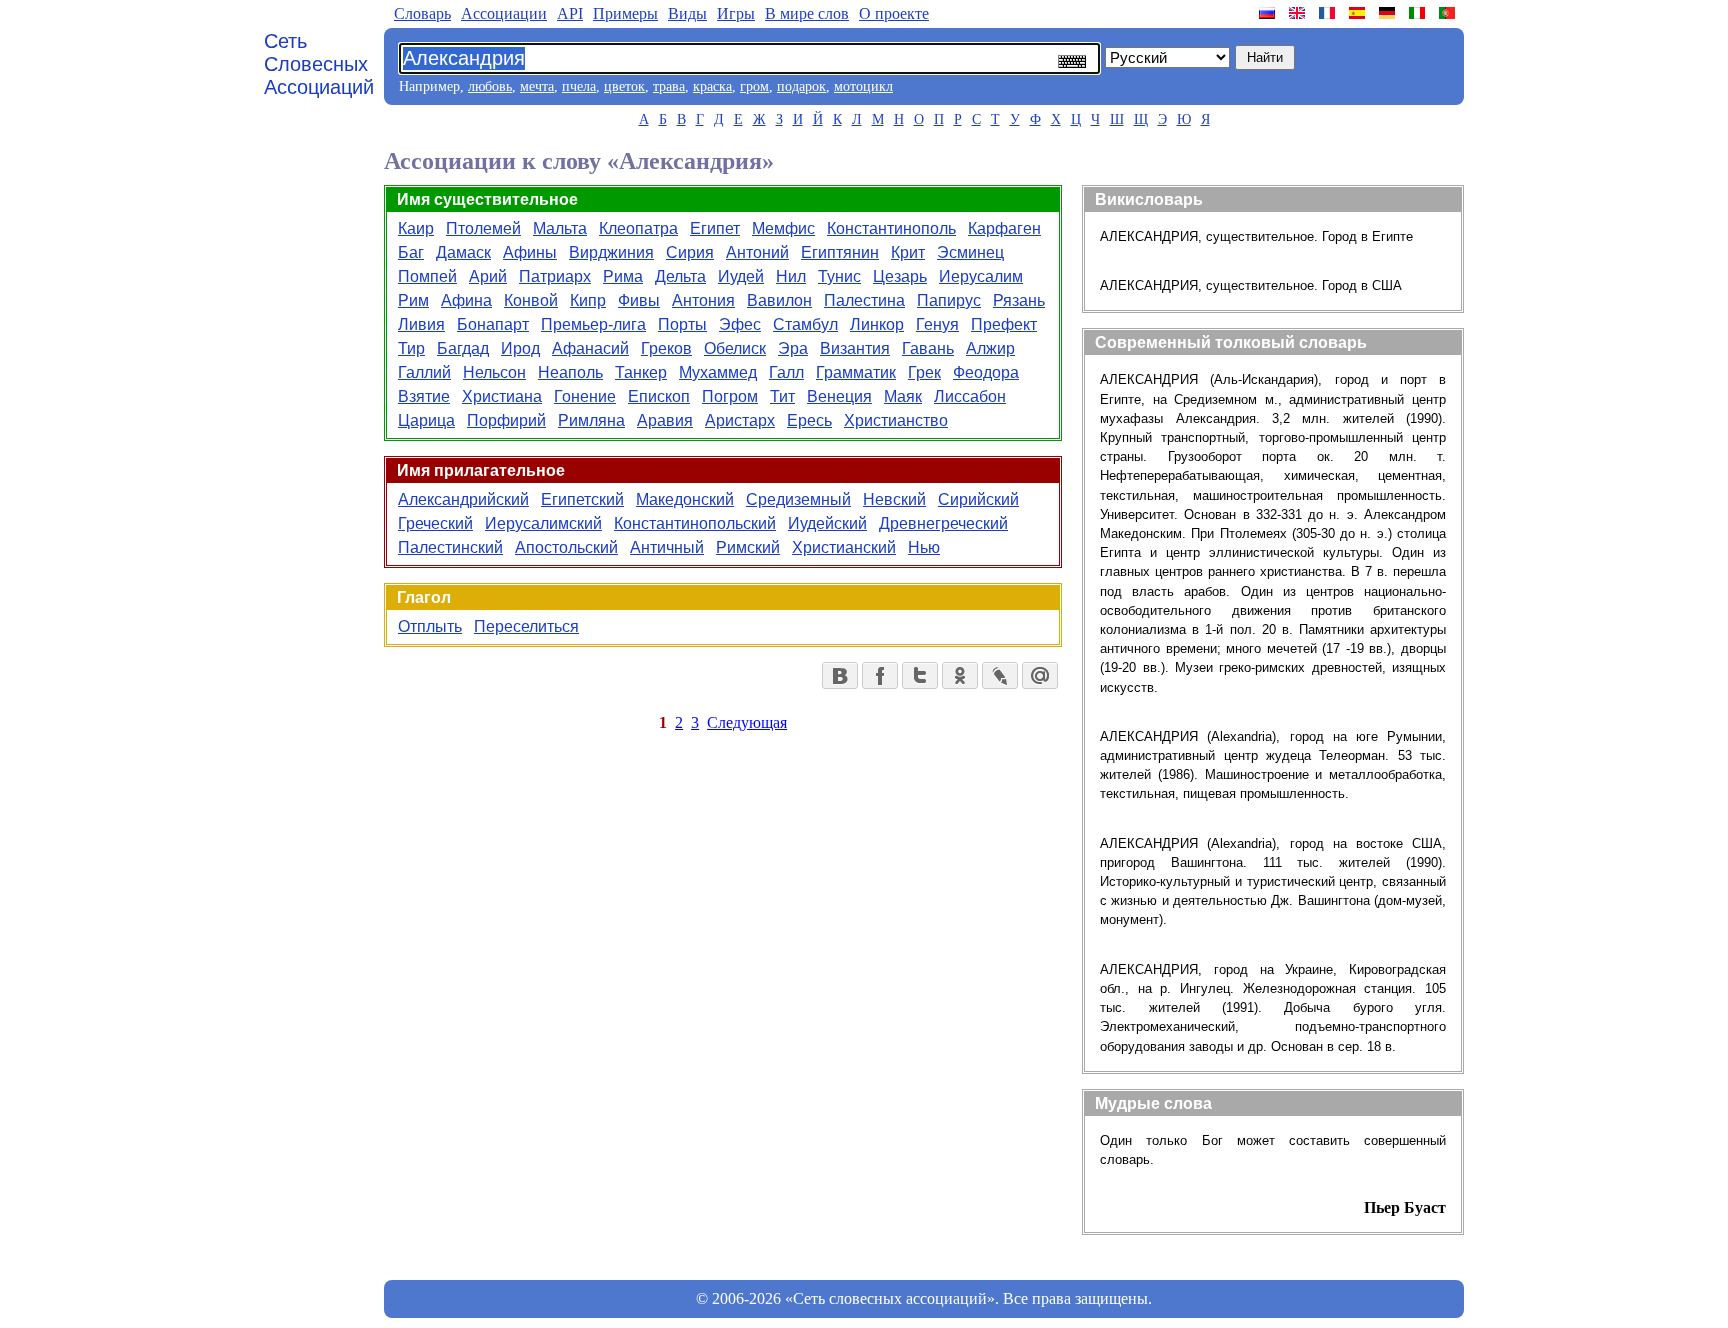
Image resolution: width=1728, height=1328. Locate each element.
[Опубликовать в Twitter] (920, 675)
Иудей (741, 276)
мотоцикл (863, 86)
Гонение (585, 396)
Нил (791, 276)
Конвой (531, 300)
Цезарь (900, 276)
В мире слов (807, 13)
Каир (416, 228)
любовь (490, 86)
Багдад (463, 348)
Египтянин (840, 252)
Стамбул (805, 324)
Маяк (903, 396)
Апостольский (566, 547)
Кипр (588, 300)
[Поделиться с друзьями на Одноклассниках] (960, 675)
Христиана (502, 396)
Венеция (839, 396)
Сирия (690, 252)
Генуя (937, 324)
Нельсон (494, 372)
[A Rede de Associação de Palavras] (1449, 13)
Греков (666, 348)
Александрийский (463, 499)
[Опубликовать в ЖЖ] (1000, 675)
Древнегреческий (943, 523)
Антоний (757, 252)
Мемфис (783, 228)
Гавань (928, 348)
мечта (537, 86)
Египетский (582, 499)
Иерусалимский (543, 523)
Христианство (896, 420)
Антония (703, 300)
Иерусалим (981, 276)
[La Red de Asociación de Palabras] (1359, 13)
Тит (782, 396)
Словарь (422, 13)
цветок (624, 86)
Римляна (591, 420)
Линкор (877, 324)
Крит (908, 252)
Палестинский (450, 547)
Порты (682, 324)
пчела (579, 86)
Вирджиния (611, 252)
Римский (748, 547)
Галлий (424, 372)
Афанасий (590, 348)
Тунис (839, 276)
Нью (924, 547)
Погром (730, 396)
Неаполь (570, 372)
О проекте (894, 13)
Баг (411, 252)
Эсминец (970, 252)
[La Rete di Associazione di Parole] (1419, 13)
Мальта (560, 228)
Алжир (990, 348)
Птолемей (483, 228)
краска (712, 86)
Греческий (435, 523)
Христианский (844, 547)
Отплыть (430, 626)
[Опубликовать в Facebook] (880, 675)
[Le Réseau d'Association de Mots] (1329, 13)
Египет (715, 228)
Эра (793, 348)
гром (754, 86)
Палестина (864, 300)
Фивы (639, 300)
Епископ (659, 396)
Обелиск (735, 348)
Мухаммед (718, 372)
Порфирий (506, 420)
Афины (530, 252)
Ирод (520, 348)
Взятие (424, 396)
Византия (855, 348)
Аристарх (740, 420)
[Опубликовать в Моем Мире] (1040, 675)
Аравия (665, 420)
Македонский (685, 499)
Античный (667, 547)
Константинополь (891, 228)
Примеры (625, 13)
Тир (411, 348)
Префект (1004, 324)
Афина (466, 300)
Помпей (427, 276)
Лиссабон (970, 396)
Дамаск (463, 252)
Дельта (680, 276)
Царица (426, 420)
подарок (801, 86)
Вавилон (779, 300)
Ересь (809, 420)
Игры (736, 13)
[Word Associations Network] (1299, 13)
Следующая (747, 722)
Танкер (641, 372)
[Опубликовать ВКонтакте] (840, 675)
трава (669, 86)
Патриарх (555, 276)
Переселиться (526, 626)
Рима (623, 276)
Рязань (1019, 300)
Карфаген (1004, 228)
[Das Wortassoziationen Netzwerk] (1389, 13)
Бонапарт (493, 324)
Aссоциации (504, 13)
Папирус (949, 300)
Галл (786, 372)
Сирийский (978, 499)
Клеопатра (638, 228)
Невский (894, 499)
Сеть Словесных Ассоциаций (319, 64)
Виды (687, 13)
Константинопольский (695, 523)
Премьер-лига (593, 324)
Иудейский (827, 523)
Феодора (986, 372)
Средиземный (798, 499)
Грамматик (856, 372)
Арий (488, 276)
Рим (413, 300)
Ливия (421, 324)
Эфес (740, 324)
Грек (924, 372)
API (570, 13)
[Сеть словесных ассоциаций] (1269, 13)
